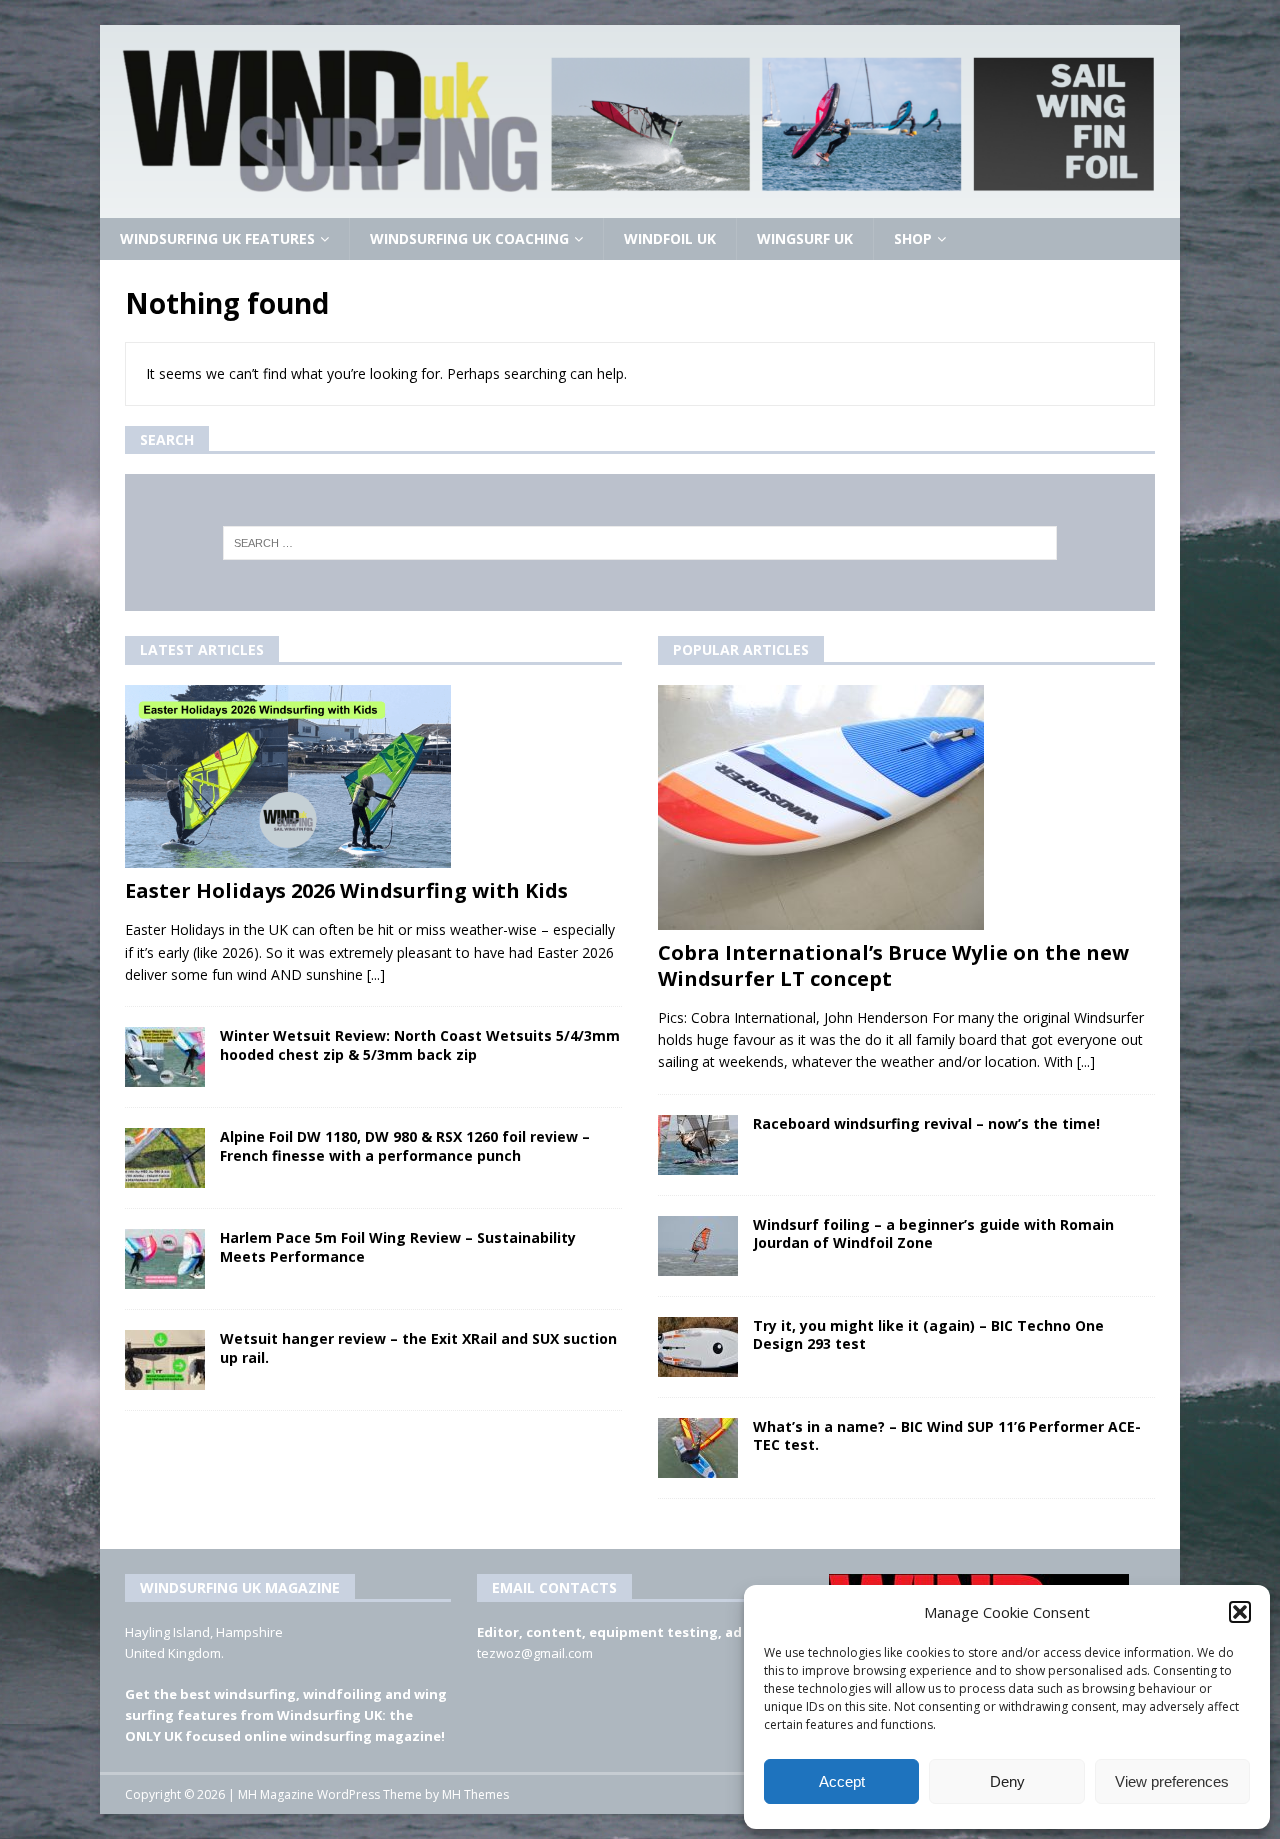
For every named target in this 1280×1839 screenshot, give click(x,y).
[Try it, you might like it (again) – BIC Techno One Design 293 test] (698, 1347)
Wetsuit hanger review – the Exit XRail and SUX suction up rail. (418, 1347)
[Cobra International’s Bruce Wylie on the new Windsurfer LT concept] (906, 807)
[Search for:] (640, 543)
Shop (913, 238)
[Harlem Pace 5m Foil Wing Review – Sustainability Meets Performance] (165, 1259)
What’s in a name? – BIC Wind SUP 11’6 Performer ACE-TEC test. (947, 1435)
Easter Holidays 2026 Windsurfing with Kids (346, 890)
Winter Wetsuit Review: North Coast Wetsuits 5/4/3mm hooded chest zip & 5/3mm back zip (420, 1044)
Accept (842, 1781)
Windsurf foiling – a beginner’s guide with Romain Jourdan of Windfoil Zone (933, 1233)
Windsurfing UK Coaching (469, 238)
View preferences (1172, 1781)
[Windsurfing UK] (640, 206)
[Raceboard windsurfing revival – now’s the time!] (698, 1145)
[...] (376, 974)
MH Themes (475, 1794)
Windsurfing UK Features (217, 238)
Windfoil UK (670, 238)
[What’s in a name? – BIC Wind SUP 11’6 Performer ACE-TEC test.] (698, 1448)
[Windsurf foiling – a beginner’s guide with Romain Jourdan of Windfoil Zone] (698, 1246)
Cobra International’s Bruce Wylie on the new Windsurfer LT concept (893, 965)
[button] (1240, 1612)
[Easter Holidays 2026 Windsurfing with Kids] (373, 777)
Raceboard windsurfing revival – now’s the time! (926, 1123)
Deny (1007, 1781)
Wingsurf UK (805, 238)
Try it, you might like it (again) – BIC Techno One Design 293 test (928, 1334)
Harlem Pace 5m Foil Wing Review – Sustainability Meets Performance (398, 1246)
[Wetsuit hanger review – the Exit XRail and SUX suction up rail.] (165, 1360)
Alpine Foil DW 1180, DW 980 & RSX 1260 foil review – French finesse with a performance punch (405, 1145)
